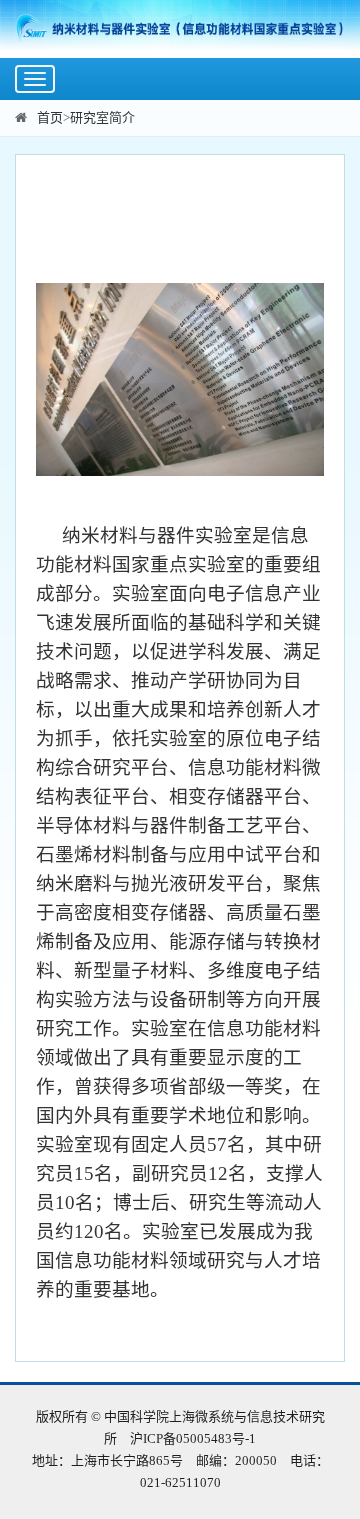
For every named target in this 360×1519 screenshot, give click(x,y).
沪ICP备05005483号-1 (193, 1438)
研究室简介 (102, 117)
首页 (50, 117)
